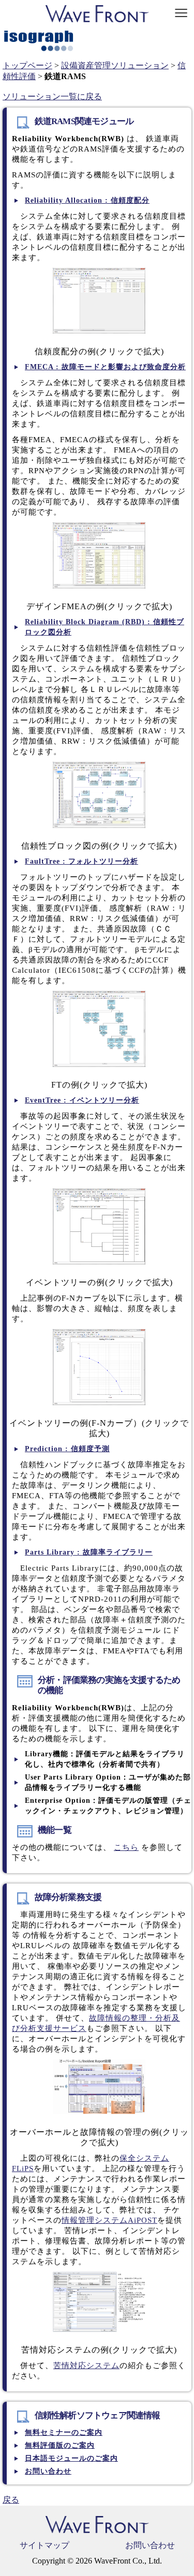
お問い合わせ (150, 2545)
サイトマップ (44, 2545)
